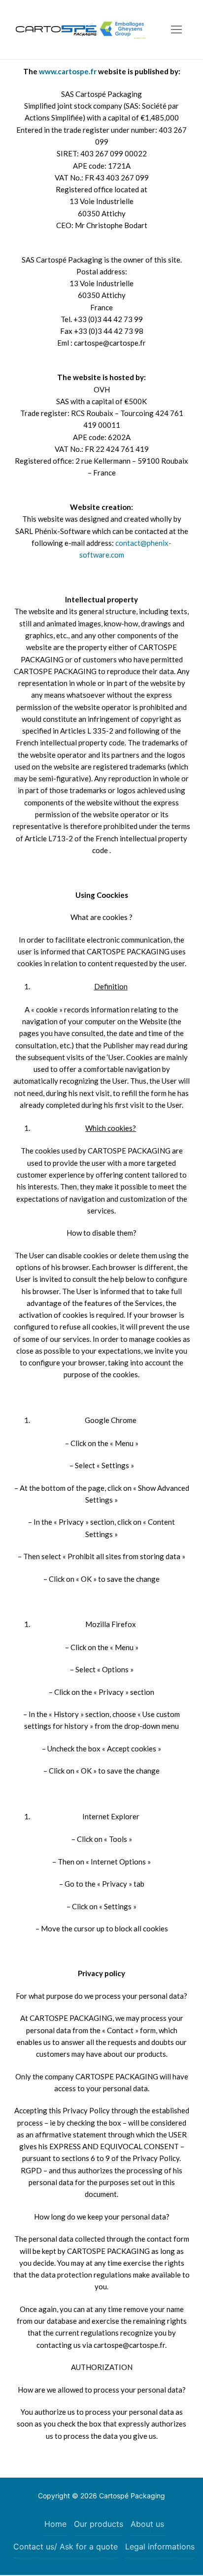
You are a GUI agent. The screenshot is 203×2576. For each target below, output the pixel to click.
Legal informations (160, 2546)
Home (55, 2524)
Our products (99, 2524)
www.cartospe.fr (68, 71)
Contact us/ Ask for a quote (66, 2546)
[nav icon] (176, 29)
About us (147, 2524)
